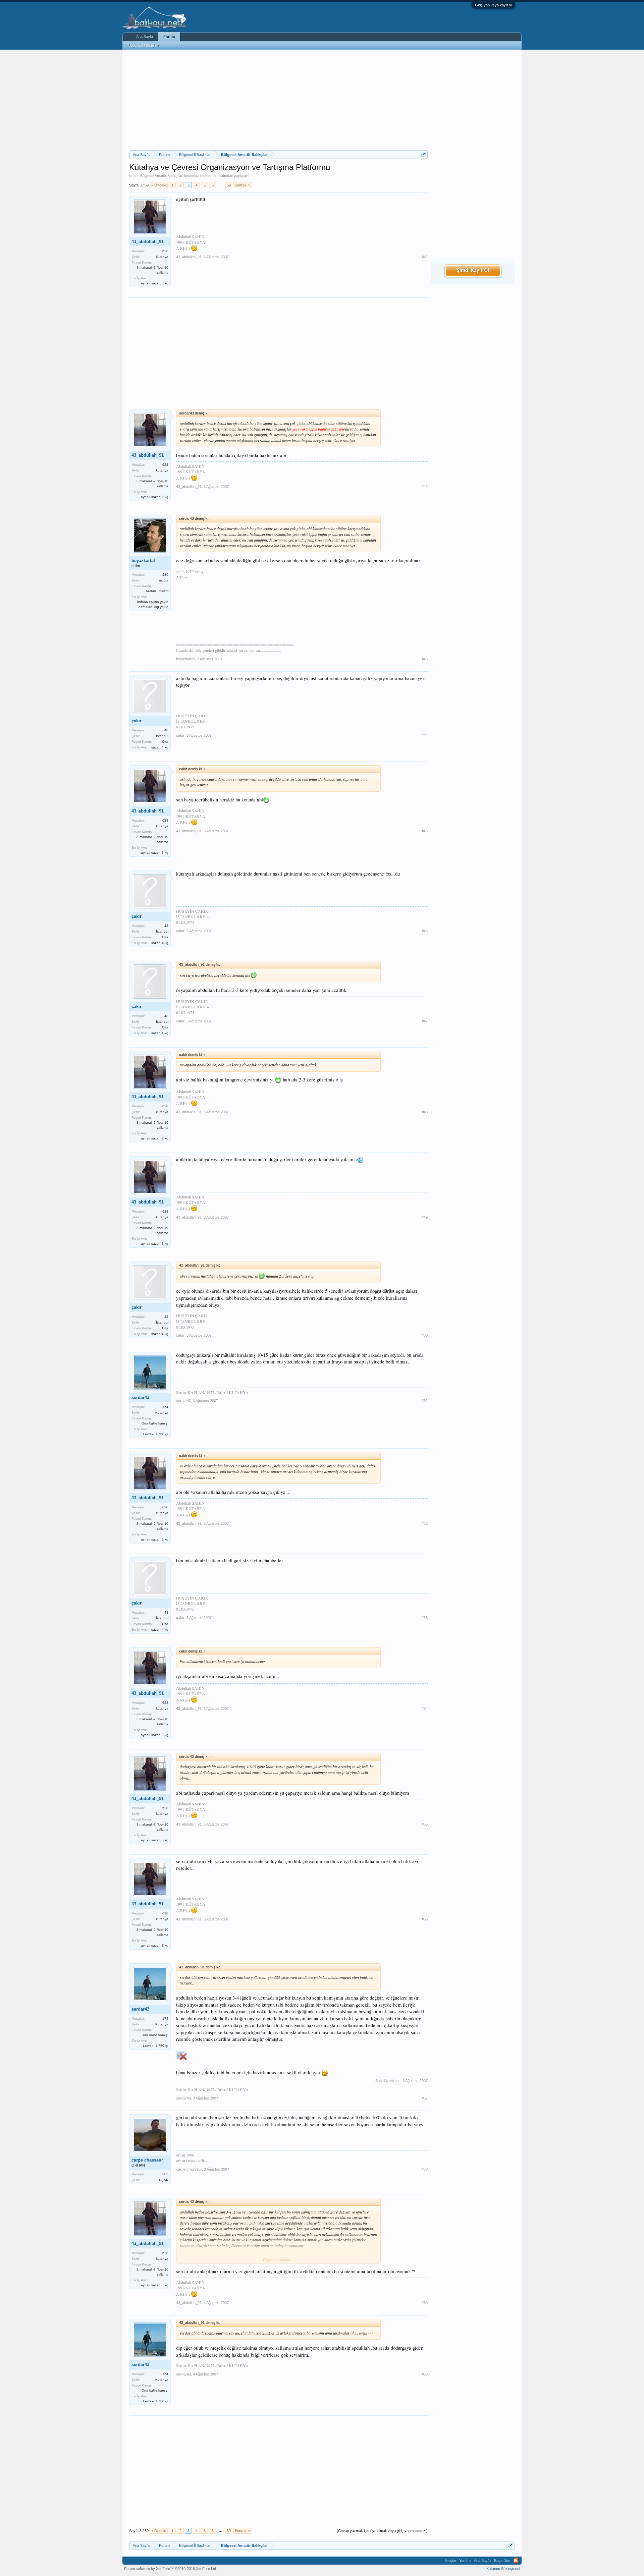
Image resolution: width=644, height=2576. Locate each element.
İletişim (450, 2561)
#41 (425, 257)
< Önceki (159, 185)
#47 (425, 1021)
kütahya (162, 257)
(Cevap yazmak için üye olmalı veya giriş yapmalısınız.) (382, 2531)
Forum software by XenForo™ (171, 2569)
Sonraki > (243, 185)
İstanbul (162, 736)
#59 (425, 2303)
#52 (425, 1523)
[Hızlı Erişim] (423, 154)
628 (165, 251)
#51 (425, 1401)
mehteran (208, 176)
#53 (425, 1618)
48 (166, 730)
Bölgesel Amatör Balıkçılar (161, 176)
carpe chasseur (147, 2160)
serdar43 (140, 1397)
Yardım (465, 2561)
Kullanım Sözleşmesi (503, 2569)
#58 (425, 2169)
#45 (425, 831)
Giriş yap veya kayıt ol (493, 5)
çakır (137, 721)
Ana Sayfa (145, 37)
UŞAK (164, 2180)
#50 (425, 1335)
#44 (425, 735)
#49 (425, 1217)
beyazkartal (143, 561)
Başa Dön (502, 2561)
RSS (516, 2561)
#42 (425, 487)
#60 (425, 2374)
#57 (425, 2098)
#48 (425, 1112)
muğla (164, 580)
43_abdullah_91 (148, 242)
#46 (425, 931)
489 (165, 575)
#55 (425, 1824)
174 (165, 1407)
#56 (425, 1919)
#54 (425, 1709)
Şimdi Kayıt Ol (473, 271)
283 (165, 2174)
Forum (169, 37)
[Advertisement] (278, 100)
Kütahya (162, 1413)
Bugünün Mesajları (144, 45)
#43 (425, 659)
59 (229, 185)
